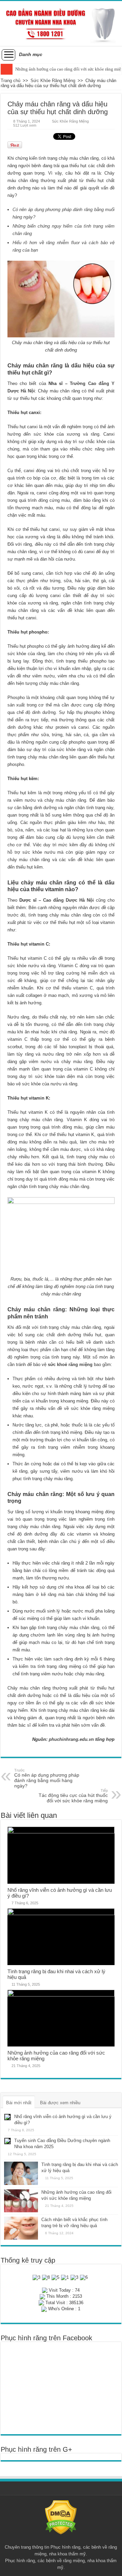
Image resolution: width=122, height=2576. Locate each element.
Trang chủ (11, 81)
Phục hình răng (65, 2547)
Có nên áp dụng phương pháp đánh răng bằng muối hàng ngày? (47, 1778)
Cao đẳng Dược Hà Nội (68, 900)
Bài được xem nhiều (60, 2103)
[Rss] (61, 2539)
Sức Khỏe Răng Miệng (53, 81)
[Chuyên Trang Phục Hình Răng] (61, 23)
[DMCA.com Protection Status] (61, 2517)
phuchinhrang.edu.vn (71, 1739)
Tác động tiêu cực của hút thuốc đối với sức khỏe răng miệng (73, 1796)
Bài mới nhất (19, 2103)
